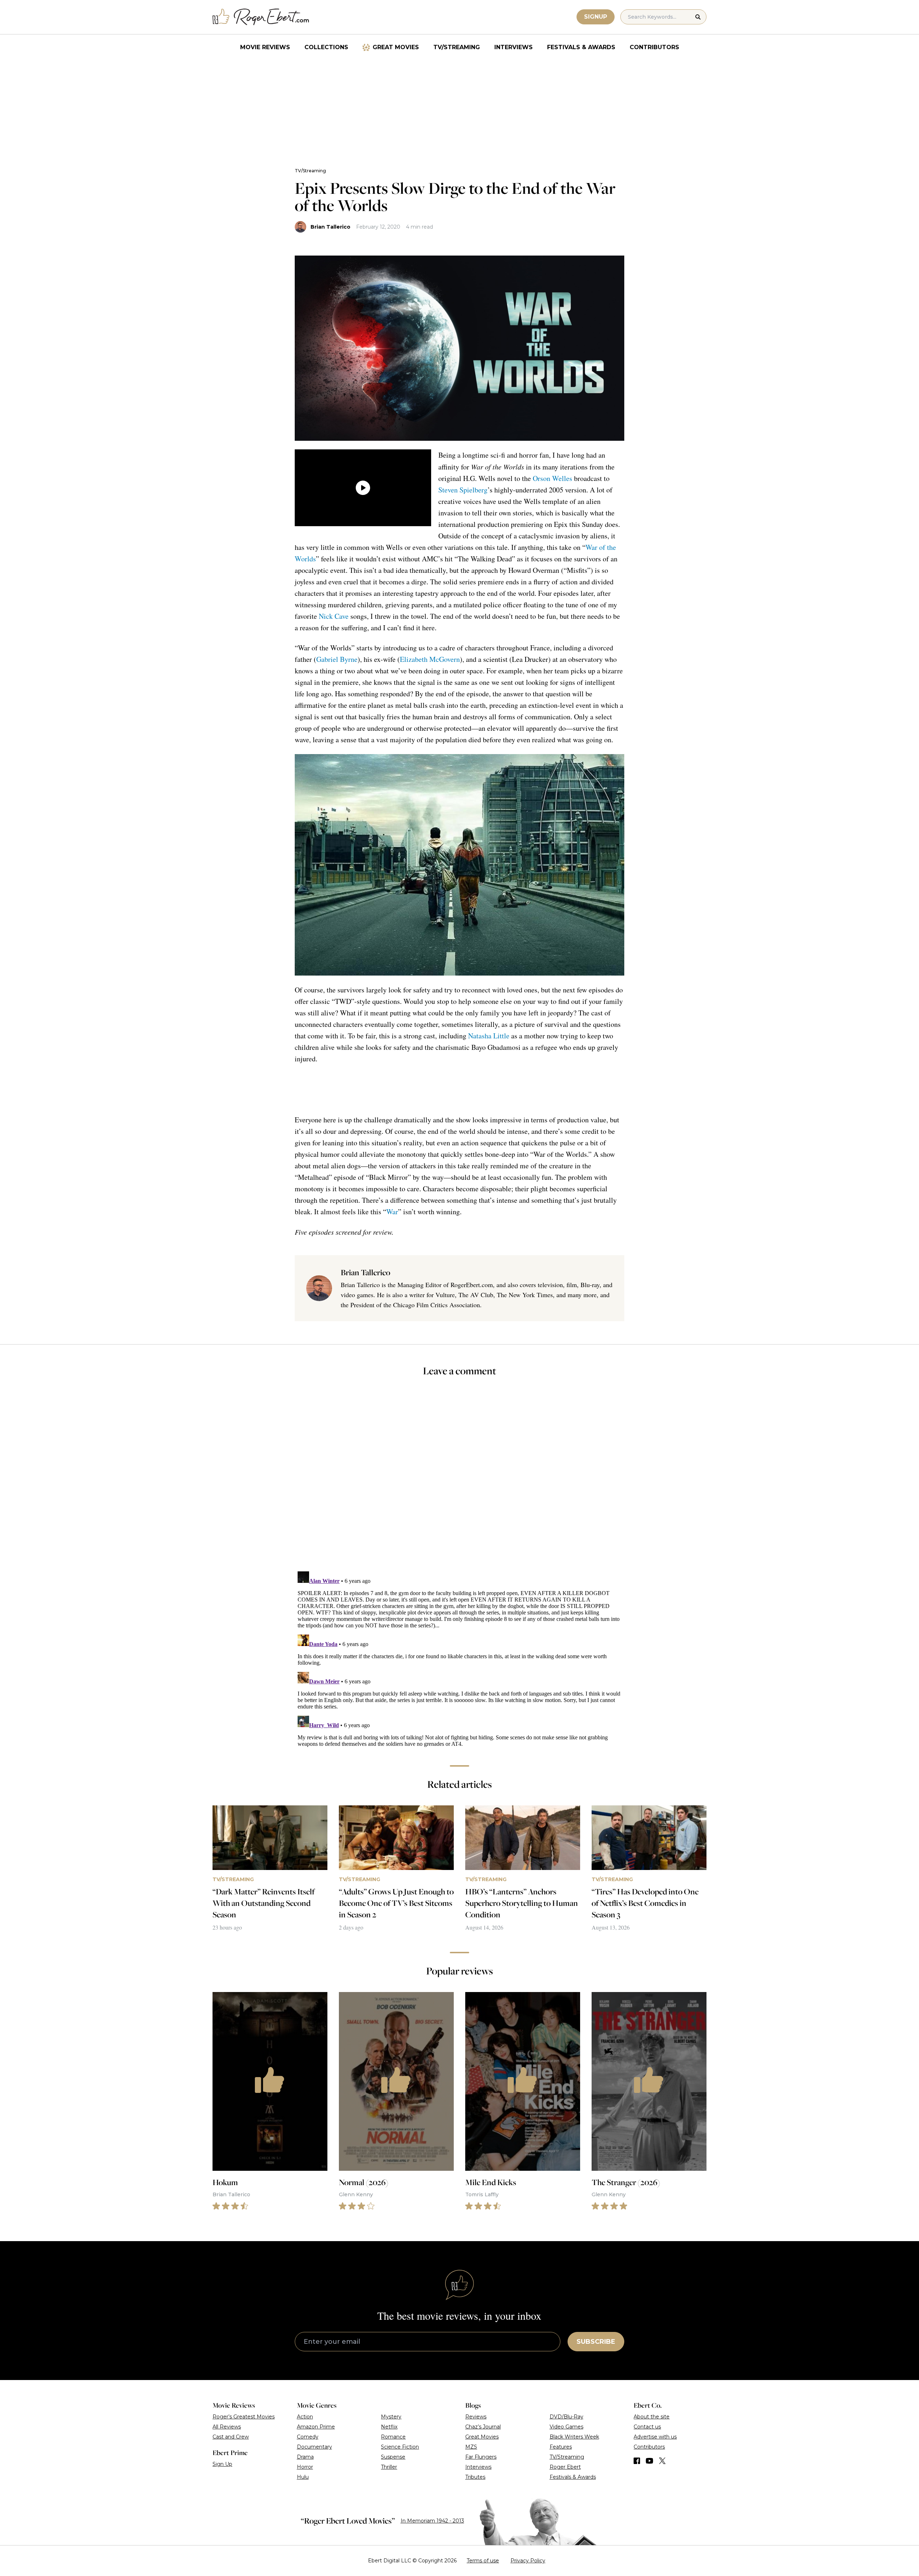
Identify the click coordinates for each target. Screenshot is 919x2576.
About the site (652, 2417)
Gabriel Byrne (337, 659)
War (392, 1212)
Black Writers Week (574, 2437)
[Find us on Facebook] (637, 2461)
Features (561, 2447)
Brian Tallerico (330, 227)
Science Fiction (400, 2447)
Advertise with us (655, 2437)
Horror (305, 2467)
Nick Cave (334, 616)
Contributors (654, 47)
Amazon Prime (316, 2427)
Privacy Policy (528, 2561)
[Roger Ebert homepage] (261, 17)
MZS (471, 2447)
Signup (596, 17)
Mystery (391, 2417)
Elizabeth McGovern (430, 659)
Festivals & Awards (581, 47)
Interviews (514, 47)
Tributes (475, 2477)
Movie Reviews (265, 47)
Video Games (566, 2427)
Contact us (647, 2427)
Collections (326, 47)
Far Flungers (481, 2457)
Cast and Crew (231, 2437)
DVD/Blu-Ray (566, 2417)
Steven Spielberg (463, 490)
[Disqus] (459, 1658)
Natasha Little (489, 1036)
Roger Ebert (565, 2467)
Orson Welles (552, 478)
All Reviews (227, 2427)
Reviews (476, 2417)
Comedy (308, 2437)
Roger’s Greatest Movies (244, 2417)
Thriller (389, 2467)
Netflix (389, 2427)
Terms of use (483, 2561)
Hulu (303, 2477)
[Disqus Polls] (459, 1479)
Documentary (314, 2447)
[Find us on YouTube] (650, 2461)
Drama (305, 2457)
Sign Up (222, 2464)
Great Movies (396, 47)
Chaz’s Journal (483, 2427)
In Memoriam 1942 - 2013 (432, 2521)
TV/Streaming (457, 47)
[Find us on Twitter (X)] (662, 2461)
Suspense (393, 2457)
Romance (393, 2437)
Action (305, 2417)
